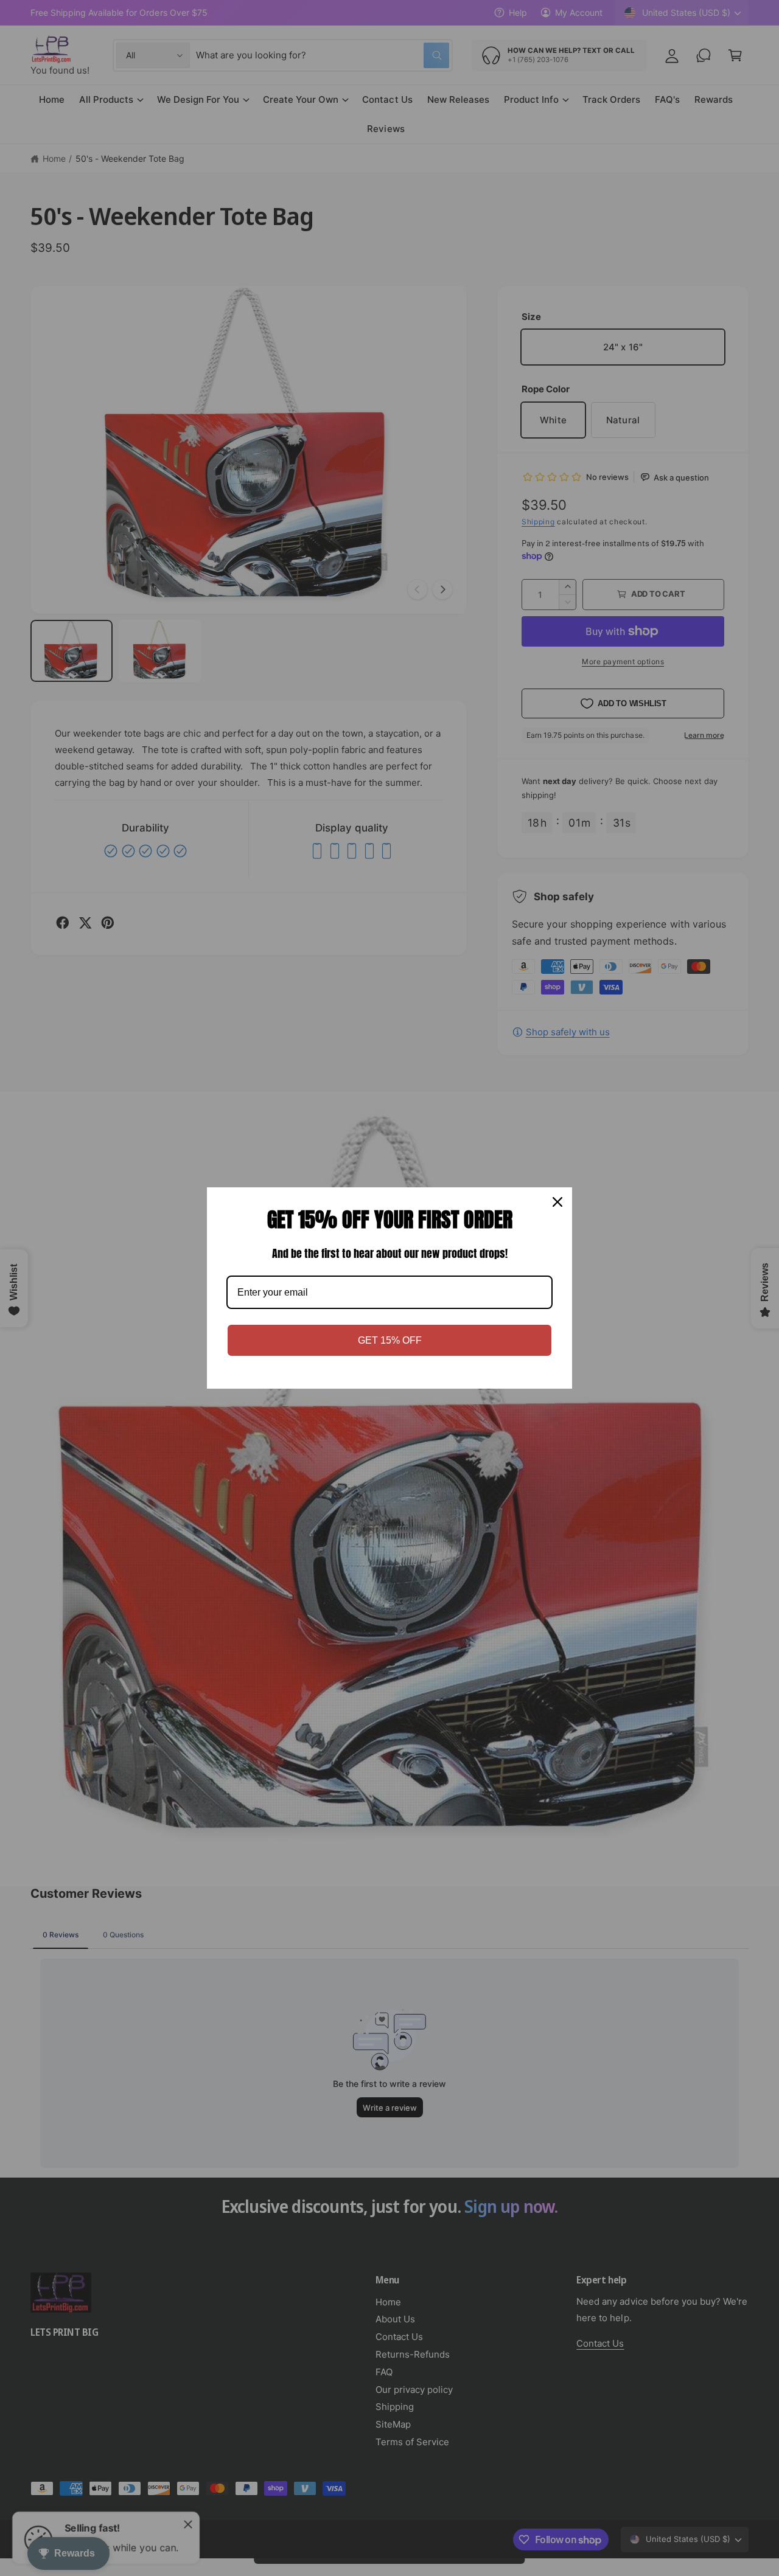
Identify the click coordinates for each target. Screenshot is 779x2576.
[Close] (557, 1202)
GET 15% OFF (390, 1340)
